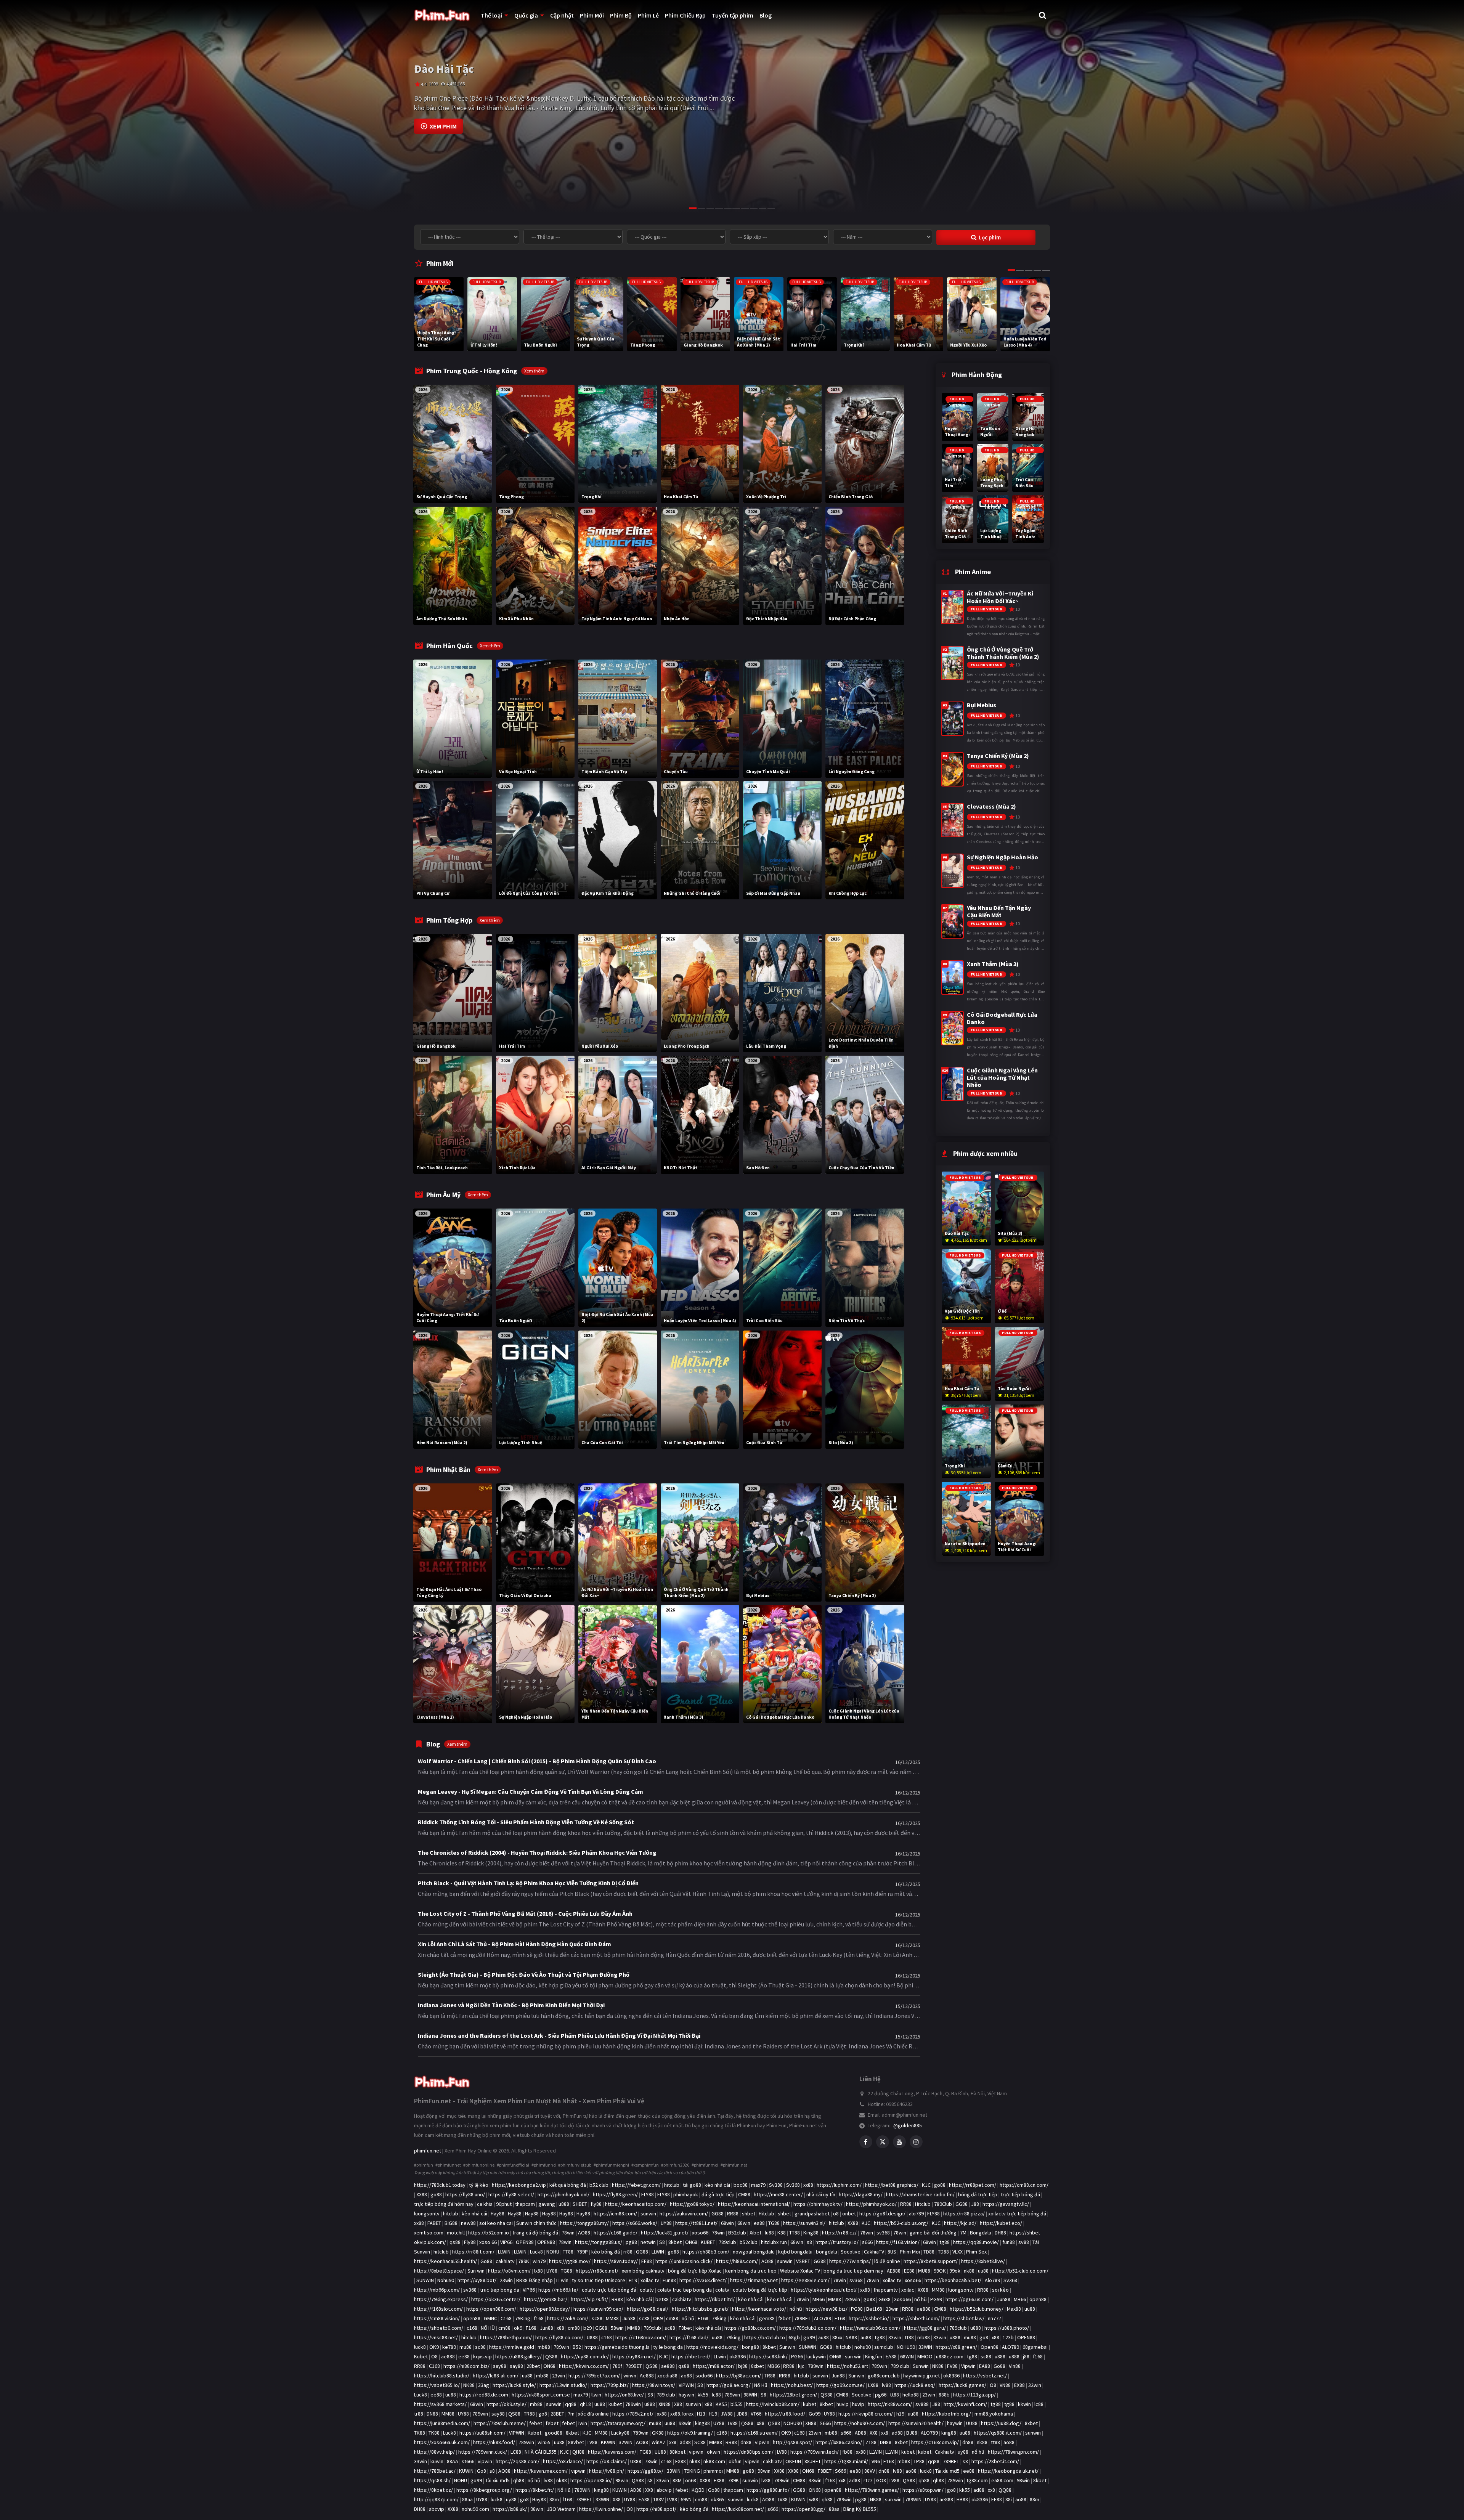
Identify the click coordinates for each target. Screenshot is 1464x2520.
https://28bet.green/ (793, 2395)
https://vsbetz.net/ (985, 2376)
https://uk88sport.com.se (541, 2395)
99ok (955, 2271)
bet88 (662, 2299)
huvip (843, 2404)
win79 (539, 2261)
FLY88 (648, 2194)
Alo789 (992, 2280)
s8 (809, 2242)
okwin (714, 2452)
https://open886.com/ (491, 2309)
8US (892, 2252)
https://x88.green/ (956, 2347)
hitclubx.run (774, 2242)
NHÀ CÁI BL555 (541, 2452)
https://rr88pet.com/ (973, 2185)
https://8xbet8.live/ (983, 2261)
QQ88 (1005, 2490)
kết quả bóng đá (568, 2185)
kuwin (437, 2461)
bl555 (737, 2404)
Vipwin (968, 2366)
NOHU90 (906, 2347)
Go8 (482, 2471)
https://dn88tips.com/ (749, 2452)
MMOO (925, 2356)
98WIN (750, 2395)
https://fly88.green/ (615, 2194)
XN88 (811, 2423)
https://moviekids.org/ (712, 2347)
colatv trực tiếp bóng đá (609, 2290)
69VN (686, 2499)
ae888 (924, 2309)
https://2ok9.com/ (568, 2318)
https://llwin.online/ (601, 2509)
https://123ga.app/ (974, 2395)
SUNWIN (425, 2280)
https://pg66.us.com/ (970, 2299)
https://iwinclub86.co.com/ (870, 2328)
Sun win (476, 2271)
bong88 (750, 2347)
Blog (766, 15)
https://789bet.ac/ (435, 2471)
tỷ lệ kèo (479, 2185)
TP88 (919, 2461)
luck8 (420, 2347)
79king (719, 2318)
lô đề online (887, 2261)
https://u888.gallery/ (518, 2356)
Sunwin (787, 2347)
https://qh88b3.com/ (706, 2252)
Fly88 (470, 2242)
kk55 (703, 2395)
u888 (564, 2204)
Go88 (486, 2261)
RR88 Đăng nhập (535, 2280)
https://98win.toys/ (654, 2385)
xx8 (885, 2433)
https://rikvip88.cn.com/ (866, 2414)
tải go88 (692, 2185)
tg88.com (977, 2480)
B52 (577, 2347)
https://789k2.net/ (633, 2414)
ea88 (759, 2223)
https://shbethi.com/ (916, 2318)
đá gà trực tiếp (718, 2194)
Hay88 (498, 2213)
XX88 (422, 2194)
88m (554, 2499)
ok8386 (738, 2356)
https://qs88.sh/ (432, 2480)
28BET (557, 2414)
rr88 (628, 2252)
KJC (926, 2185)
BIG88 (451, 2223)
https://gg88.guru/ (925, 2328)
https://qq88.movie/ (976, 2242)
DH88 (1000, 2233)
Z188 (871, 2442)
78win (568, 2233)
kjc (801, 2366)
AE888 (894, 2271)
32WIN (626, 2442)
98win (685, 2423)
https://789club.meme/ (500, 2423)
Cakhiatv (945, 2452)
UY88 (666, 2223)
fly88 (596, 2204)
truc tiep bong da (500, 2290)
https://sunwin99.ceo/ (598, 2309)
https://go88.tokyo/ (692, 2204)
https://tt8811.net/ (696, 2223)
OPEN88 (525, 2242)
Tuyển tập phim (733, 15)
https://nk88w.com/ (890, 2404)
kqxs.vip (482, 2356)
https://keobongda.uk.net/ (1008, 2471)
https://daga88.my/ (861, 2194)
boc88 (741, 2185)
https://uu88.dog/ (1001, 2423)
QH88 (578, 2452)
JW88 (727, 2414)
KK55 (721, 2404)
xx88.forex (682, 2414)
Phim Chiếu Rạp (685, 15)
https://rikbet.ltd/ (715, 2299)
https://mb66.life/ (558, 2290)
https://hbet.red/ (691, 2356)
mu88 (970, 2337)
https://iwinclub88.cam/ (773, 2404)
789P (582, 2252)
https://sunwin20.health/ (916, 2423)
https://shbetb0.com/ (439, 2328)
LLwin (562, 2280)
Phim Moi (910, 2252)
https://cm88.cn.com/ (1024, 2185)
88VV (870, 2471)
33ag (484, 2385)
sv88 (1024, 2242)
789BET (802, 2318)
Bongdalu (981, 2233)
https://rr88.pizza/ (964, 2213)
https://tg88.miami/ (846, 2461)
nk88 (969, 2271)
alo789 (916, 2213)
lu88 (769, 2233)
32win (1035, 2385)
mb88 (924, 2337)
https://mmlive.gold (512, 2347)
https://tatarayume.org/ (618, 2423)
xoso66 (700, 2233)
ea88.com (1002, 2480)
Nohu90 (446, 2280)
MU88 (924, 2271)
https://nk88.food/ (494, 2442)
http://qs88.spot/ (792, 2442)
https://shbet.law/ (964, 2318)
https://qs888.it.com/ (998, 2433)
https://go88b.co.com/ (750, 2328)
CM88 (744, 2194)
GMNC (490, 2318)
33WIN (925, 2347)
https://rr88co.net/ (597, 2271)
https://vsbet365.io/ (437, 2385)
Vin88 (1015, 2366)
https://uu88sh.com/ (482, 2433)
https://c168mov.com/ (641, 2337)
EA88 (891, 2356)
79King (523, 2318)
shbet (749, 2213)
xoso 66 (488, 2242)
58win (617, 2328)
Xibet (755, 2233)
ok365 (718, 2499)
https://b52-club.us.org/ (901, 2223)
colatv (647, 2290)
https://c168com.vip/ (935, 2442)
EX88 (1019, 2385)
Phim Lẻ (648, 15)
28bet (533, 2366)
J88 (975, 2204)
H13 (701, 2414)
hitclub (672, 2185)
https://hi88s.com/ (737, 2261)
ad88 (897, 2433)
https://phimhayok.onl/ (563, 2194)
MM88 (938, 2290)
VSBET (803, 2261)
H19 (633, 2280)
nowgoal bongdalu (754, 2252)
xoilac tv (650, 2280)
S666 (825, 2423)
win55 (544, 2442)
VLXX (958, 2252)
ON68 (691, 2242)
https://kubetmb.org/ (946, 2414)
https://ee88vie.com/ (805, 2280)
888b (944, 2395)
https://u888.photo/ (1007, 2328)
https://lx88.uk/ (510, 2509)
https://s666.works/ (635, 2223)
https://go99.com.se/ (840, 2385)
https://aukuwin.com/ (684, 2213)
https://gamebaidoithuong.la (617, 2347)
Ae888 (647, 2376)
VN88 (1005, 2385)
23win (506, 2280)
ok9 (518, 2328)
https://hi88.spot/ (656, 2509)
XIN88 (665, 2404)
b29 (588, 2328)
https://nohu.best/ (792, 2385)
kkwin (1024, 2404)
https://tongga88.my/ (584, 2223)
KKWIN (608, 2442)
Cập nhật (562, 15)
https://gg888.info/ (768, 2490)
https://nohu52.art (848, 2366)
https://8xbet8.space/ (439, 2271)
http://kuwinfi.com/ (965, 2404)
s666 (867, 2242)
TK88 (420, 2433)
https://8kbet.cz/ (433, 2490)
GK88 (658, 2433)
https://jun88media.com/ (442, 2423)
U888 (592, 2337)
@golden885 (908, 2125)
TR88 (770, 2376)
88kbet (677, 2452)
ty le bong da (668, 2347)
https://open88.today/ (545, 2309)
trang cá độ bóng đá (535, 2233)
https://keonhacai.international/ (754, 2204)
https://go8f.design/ (882, 2213)
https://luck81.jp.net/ (665, 2233)
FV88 (952, 2366)
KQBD (698, 2490)
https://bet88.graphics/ (892, 2185)
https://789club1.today (440, 2185)
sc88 (597, 2318)
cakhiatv (505, 2261)
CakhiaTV (874, 2252)
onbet (849, 2213)
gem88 (767, 2318)
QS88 (551, 2356)
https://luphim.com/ (839, 2185)
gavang (547, 2204)
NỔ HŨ (488, 2328)
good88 (554, 2433)
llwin (596, 2395)
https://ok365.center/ (496, 2299)
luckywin (816, 2356)
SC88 (700, 2442)
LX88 (873, 2385)
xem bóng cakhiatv (643, 2271)
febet (536, 2423)
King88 (811, 2233)
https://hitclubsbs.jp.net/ (700, 2309)
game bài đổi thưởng (933, 2233)
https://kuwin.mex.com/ (541, 2471)
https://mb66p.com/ (437, 2290)
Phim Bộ (621, 15)
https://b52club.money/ (977, 2309)
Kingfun (874, 2356)
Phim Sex (976, 2252)
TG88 (774, 2223)
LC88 (516, 2452)
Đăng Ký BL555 (860, 2509)
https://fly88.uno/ (465, 2194)
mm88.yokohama (994, 2414)
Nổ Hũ (761, 2385)
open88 (1038, 2299)
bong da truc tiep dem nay (853, 2271)
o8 (836, 2213)
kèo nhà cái (717, 2185)
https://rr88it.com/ (473, 2252)
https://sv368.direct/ (703, 2280)
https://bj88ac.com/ (738, 2376)
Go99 (815, 2414)
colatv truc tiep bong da (685, 2290)
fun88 (1009, 2242)
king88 (702, 2423)
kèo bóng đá (606, 2252)
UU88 (972, 2423)
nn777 (994, 2318)
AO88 (584, 2233)
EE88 (647, 2261)
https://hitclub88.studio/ (442, 2376)
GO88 (826, 2347)
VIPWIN (686, 2385)
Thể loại (491, 15)
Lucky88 (620, 2433)
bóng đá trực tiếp (978, 2194)
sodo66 (704, 2376)
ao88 (686, 2376)
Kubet (421, 2356)
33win (895, 2337)
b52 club (599, 2185)
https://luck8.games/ (962, 2385)
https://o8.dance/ (563, 2461)
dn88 (746, 2442)
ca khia (485, 2204)
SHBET (580, 2204)
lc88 (716, 2395)
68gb (794, 2337)
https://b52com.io (489, 2233)
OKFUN (793, 2461)
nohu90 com (475, 2509)
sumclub (884, 2347)
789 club (900, 2366)
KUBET (708, 2242)
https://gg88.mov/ (570, 2261)
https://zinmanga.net (754, 2280)
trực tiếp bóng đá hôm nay (444, 2204)
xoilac (908, 2290)
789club (727, 2242)
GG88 (962, 2204)
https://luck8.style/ (514, 2385)
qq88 (571, 2404)
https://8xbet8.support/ (931, 2261)
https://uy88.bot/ (477, 2280)
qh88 (519, 2480)
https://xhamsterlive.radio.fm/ (920, 2194)
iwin (583, 2423)
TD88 (929, 2252)
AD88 (860, 2433)
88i (1009, 2499)
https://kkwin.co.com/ (584, 2366)
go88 (940, 2185)
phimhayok (686, 2194)
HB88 (962, 2499)
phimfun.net (428, 2151)
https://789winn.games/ (872, 2490)
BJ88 (912, 2433)
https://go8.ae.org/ (729, 2385)
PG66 (797, 2356)
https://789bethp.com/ (506, 2337)
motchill (456, 2233)
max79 (758, 2185)
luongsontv (427, 2213)
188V (658, 2499)
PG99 (936, 2299)
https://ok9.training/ (690, 2433)
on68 (691, 2480)
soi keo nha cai (496, 2223)
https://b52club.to (765, 2337)
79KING (692, 2471)
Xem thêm (534, 371)
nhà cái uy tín (821, 2194)
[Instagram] (916, 2142)
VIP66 (506, 2242)
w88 (814, 2499)
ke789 (449, 2347)
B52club (737, 2233)
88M (677, 2480)
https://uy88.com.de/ (585, 2356)
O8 (434, 2356)
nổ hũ (921, 2299)
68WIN (907, 2356)
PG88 (857, 2309)
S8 (662, 2242)
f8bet (784, 2318)
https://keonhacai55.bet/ (953, 2280)
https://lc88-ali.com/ (496, 2376)
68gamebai (1035, 2347)
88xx (837, 2337)
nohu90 (863, 2347)
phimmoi (713, 2471)
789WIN (582, 2490)
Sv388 (776, 2185)
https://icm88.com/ (615, 2213)
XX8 (874, 2433)
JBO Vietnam (561, 2509)
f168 (539, 2318)
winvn (630, 2376)
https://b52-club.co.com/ (1020, 2271)
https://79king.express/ (441, 2299)
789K (524, 2261)
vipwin (762, 2442)
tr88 (419, 2414)
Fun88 (669, 2280)
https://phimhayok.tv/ (818, 2204)
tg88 (945, 2242)
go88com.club (884, 2376)
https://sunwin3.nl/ (804, 2223)
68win (727, 2223)
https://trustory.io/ (837, 2242)
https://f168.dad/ (689, 2337)
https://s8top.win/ (923, 2490)
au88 (823, 2337)
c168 (472, 2328)
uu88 (983, 2271)
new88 (468, 2223)
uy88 (963, 2452)
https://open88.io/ (591, 2480)
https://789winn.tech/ (815, 2452)
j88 (1026, 2356)
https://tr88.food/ (785, 2414)
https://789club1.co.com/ (808, 2328)
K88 (782, 2233)
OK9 (658, 2318)
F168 (703, 2318)
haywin (686, 2395)
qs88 (455, 2242)
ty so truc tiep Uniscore (599, 2280)
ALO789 (823, 2318)
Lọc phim (989, 237)
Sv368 (793, 2185)
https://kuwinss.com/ (612, 2452)
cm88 (672, 2318)
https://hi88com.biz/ (466, 2366)
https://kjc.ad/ (960, 2223)
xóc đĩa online (593, 2414)
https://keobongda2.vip (519, 2185)
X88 (678, 2404)
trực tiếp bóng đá (1020, 2194)
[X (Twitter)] (883, 2142)
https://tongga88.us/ (599, 2242)
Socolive (851, 2252)
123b (1008, 2337)
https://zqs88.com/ (518, 2461)
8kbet (675, 2242)
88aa (467, 2499)
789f (617, 2366)
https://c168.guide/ (616, 2233)
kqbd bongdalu (795, 2252)
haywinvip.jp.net (921, 2376)
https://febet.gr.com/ (636, 2185)
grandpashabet (812, 2213)
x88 (560, 2328)
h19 (900, 2414)
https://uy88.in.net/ (634, 2356)
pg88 (631, 2242)
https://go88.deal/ (648, 2309)
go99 (809, 2337)
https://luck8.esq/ (915, 2385)
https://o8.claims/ (607, 2461)
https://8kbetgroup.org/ (484, 2490)
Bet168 (874, 2309)
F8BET (825, 2471)
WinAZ (659, 2442)
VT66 (756, 2414)
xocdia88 (667, 2376)
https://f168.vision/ (898, 2242)
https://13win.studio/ (563, 2385)
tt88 (909, 2337)
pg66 (881, 2395)
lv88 (886, 2385)
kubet (615, 2404)
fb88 (847, 2452)
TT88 (795, 2233)
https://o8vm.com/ (509, 2271)
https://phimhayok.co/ (871, 2204)
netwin (648, 2242)
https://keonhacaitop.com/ (636, 2204)
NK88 (851, 2337)
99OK (940, 2271)
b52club (749, 2242)
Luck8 (536, 2252)
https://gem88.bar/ (546, 2299)
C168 (506, 2318)
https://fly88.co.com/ (559, 2337)
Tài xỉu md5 (947, 2471)
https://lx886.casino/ (839, 2442)
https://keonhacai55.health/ (445, 2261)
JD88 (742, 2414)
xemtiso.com (429, 2233)
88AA (453, 2461)
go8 (984, 2337)
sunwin (648, 2213)
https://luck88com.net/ (738, 2509)
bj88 (743, 2366)
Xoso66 (902, 2299)
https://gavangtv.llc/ (1006, 2204)
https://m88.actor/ (714, 2366)
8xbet (758, 2366)
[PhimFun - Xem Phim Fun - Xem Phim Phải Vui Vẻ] (442, 2079)
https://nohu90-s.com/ (860, 2423)
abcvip (664, 2490)
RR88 (906, 2204)
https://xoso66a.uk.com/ (442, 2442)
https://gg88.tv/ (645, 2471)
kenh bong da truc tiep (751, 2271)
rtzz (868, 2480)
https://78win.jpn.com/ (1013, 2452)
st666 (468, 2461)
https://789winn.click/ (483, 2452)
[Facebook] (866, 2142)
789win (852, 2299)
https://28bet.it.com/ (995, 2461)
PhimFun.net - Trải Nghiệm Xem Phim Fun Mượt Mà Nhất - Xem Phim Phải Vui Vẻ (529, 2101)
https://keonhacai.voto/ (759, 2309)
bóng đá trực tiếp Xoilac (695, 2271)
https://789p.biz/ (610, 2385)
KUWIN (466, 2471)
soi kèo (1000, 2290)
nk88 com (714, 2461)
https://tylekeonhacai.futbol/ (824, 2290)
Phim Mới (592, 15)
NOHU (553, 2252)
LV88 (733, 2423)
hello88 (911, 2395)
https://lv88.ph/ (607, 2471)
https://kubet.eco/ (1001, 2223)
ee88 (464, 2356)
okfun (735, 2461)
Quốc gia (526, 15)
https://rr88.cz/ (839, 2233)
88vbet (576, 2442)
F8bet (685, 2328)
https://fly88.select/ (511, 2194)
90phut (504, 2204)
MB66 (819, 2299)
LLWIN (504, 2252)
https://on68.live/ (624, 2395)
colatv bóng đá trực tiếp (760, 2290)
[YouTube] (899, 2142)
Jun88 (1004, 2299)
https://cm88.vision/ (437, 2318)
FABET (434, 2223)
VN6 (876, 2461)
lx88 (539, 2271)
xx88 (808, 2185)
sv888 (922, 2404)
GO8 (881, 2480)
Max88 (1014, 2309)
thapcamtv (886, 2290)
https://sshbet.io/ (869, 2318)
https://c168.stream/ (754, 2433)
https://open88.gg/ (803, 2509)
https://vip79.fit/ (589, 2299)
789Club (943, 2204)
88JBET (813, 2461)
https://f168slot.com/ (438, 2309)
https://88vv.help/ (434, 2452)
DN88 (432, 2414)
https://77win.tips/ (850, 2261)
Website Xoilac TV (800, 2271)
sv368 (883, 2233)
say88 (500, 2366)
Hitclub (923, 2204)
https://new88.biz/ (827, 2309)
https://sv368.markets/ (440, 2404)
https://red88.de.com (484, 2395)
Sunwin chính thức (536, 2223)
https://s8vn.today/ (616, 2261)
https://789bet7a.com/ (594, 2376)
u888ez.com (950, 2356)
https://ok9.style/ (506, 2404)
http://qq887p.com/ (436, 2499)
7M (963, 2233)
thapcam (525, 2204)
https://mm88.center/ (778, 2194)
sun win (853, 2356)
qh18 (585, 2404)
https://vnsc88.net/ (436, 2337)
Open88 (990, 2347)
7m (571, 2414)
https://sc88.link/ (768, 2356)
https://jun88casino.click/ (684, 2261)
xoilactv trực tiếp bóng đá (1017, 2213)
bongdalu (827, 2252)
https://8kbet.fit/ (535, 2490)
